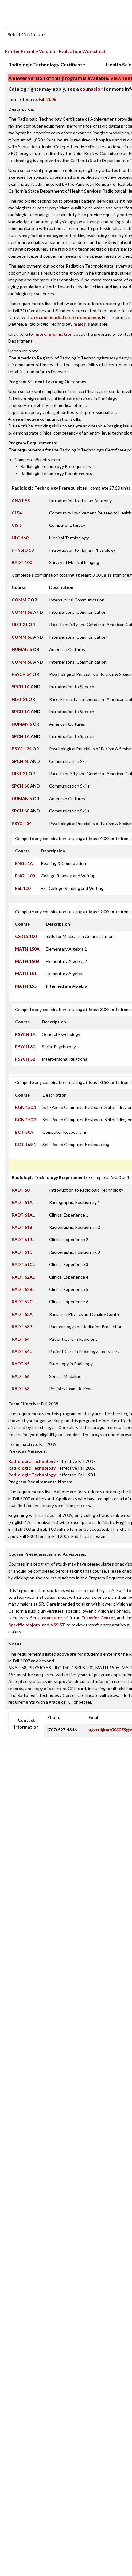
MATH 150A (27, 949)
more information (54, 334)
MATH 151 (26, 973)
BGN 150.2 (26, 1119)
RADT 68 (21, 1389)
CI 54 (17, 513)
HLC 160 (20, 538)
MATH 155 (26, 986)
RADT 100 (22, 562)
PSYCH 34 (22, 674)
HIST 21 (20, 624)
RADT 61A (22, 1202)
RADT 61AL (23, 1215)
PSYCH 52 (25, 1059)
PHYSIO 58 (23, 550)
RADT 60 (21, 1190)
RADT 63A (22, 1314)
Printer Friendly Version (30, 51)
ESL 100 (23, 888)
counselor (91, 89)
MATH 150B (27, 961)
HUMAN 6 (22, 649)
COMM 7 (21, 600)
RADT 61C (22, 1252)
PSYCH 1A (25, 1034)
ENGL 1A (24, 863)
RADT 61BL (23, 1239)
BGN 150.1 (26, 1107)
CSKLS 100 (26, 936)
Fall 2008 (47, 99)
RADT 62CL (23, 1302)
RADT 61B (22, 1227)
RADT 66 (21, 1376)
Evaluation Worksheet (82, 51)
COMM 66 (22, 612)
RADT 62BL (23, 1289)
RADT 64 (21, 1339)
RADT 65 (21, 1364)
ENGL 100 (25, 876)
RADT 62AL (23, 1277)
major (80, 324)
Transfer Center (98, 1618)
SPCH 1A (21, 687)
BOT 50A (24, 1132)
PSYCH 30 (25, 1047)
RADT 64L (22, 1351)
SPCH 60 (20, 761)
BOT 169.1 (25, 1144)
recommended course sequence (67, 317)
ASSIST (58, 1625)
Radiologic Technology (32, 1461)
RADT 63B (22, 1326)
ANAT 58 (21, 500)
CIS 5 (17, 525)
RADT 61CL (23, 1264)
